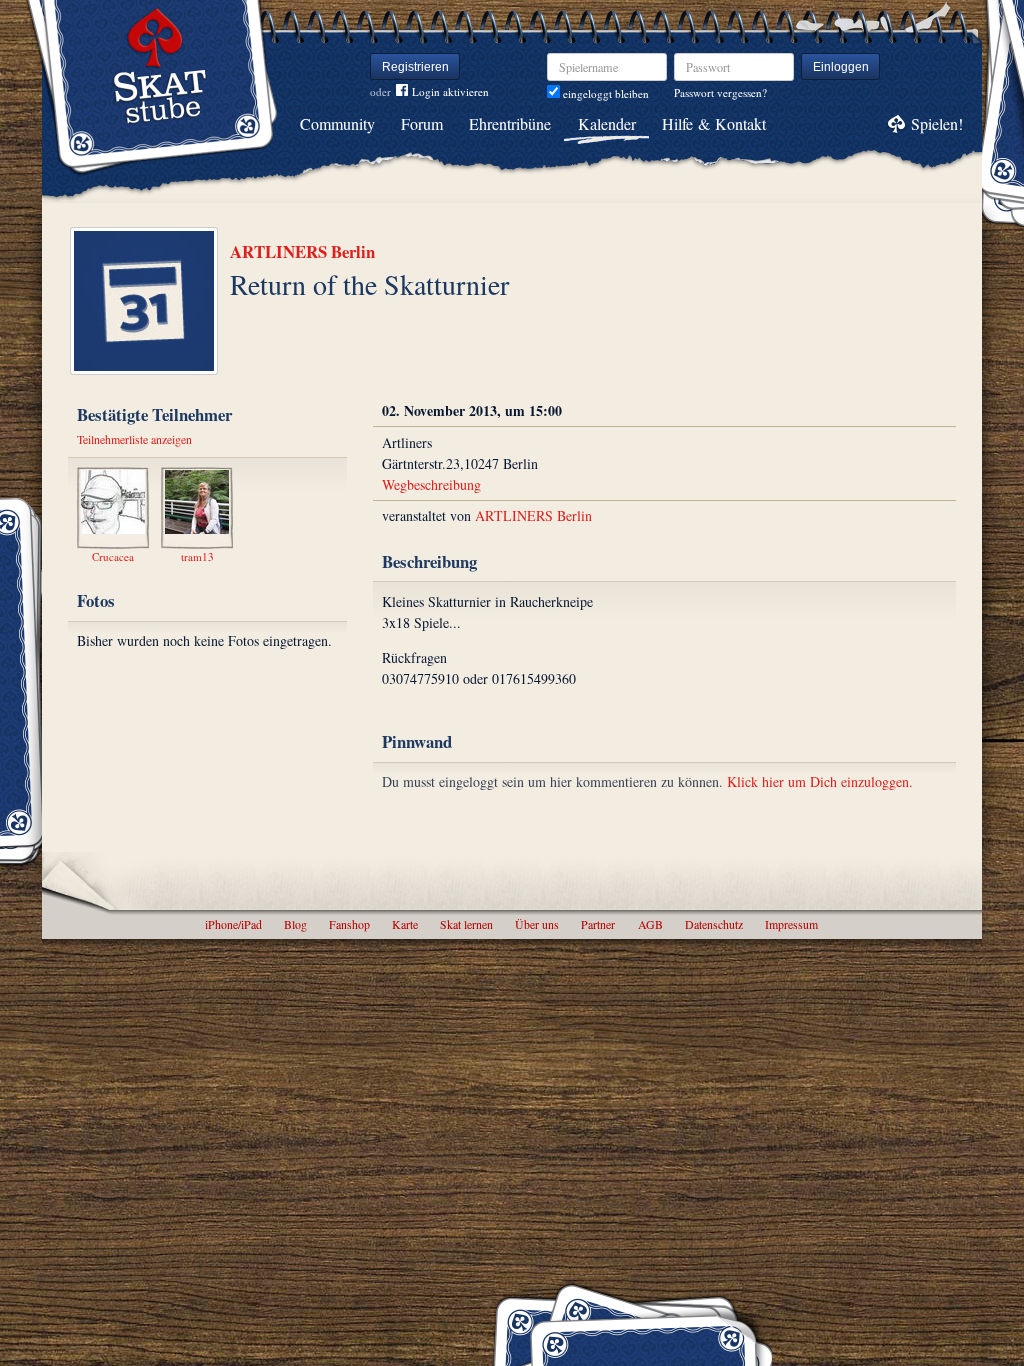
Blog (295, 924)
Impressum (791, 924)
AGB (650, 924)
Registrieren (415, 67)
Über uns (537, 924)
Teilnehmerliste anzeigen (134, 439)
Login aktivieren (450, 91)
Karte (405, 924)
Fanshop (349, 924)
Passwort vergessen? (720, 92)
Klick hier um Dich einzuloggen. (820, 781)
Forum (422, 123)
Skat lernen (466, 924)
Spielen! (937, 123)
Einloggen (841, 67)
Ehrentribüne (510, 123)
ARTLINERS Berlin (302, 251)
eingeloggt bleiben (604, 93)
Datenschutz (714, 924)
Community (337, 123)
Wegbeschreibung (431, 484)
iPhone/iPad (233, 924)
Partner (598, 924)
